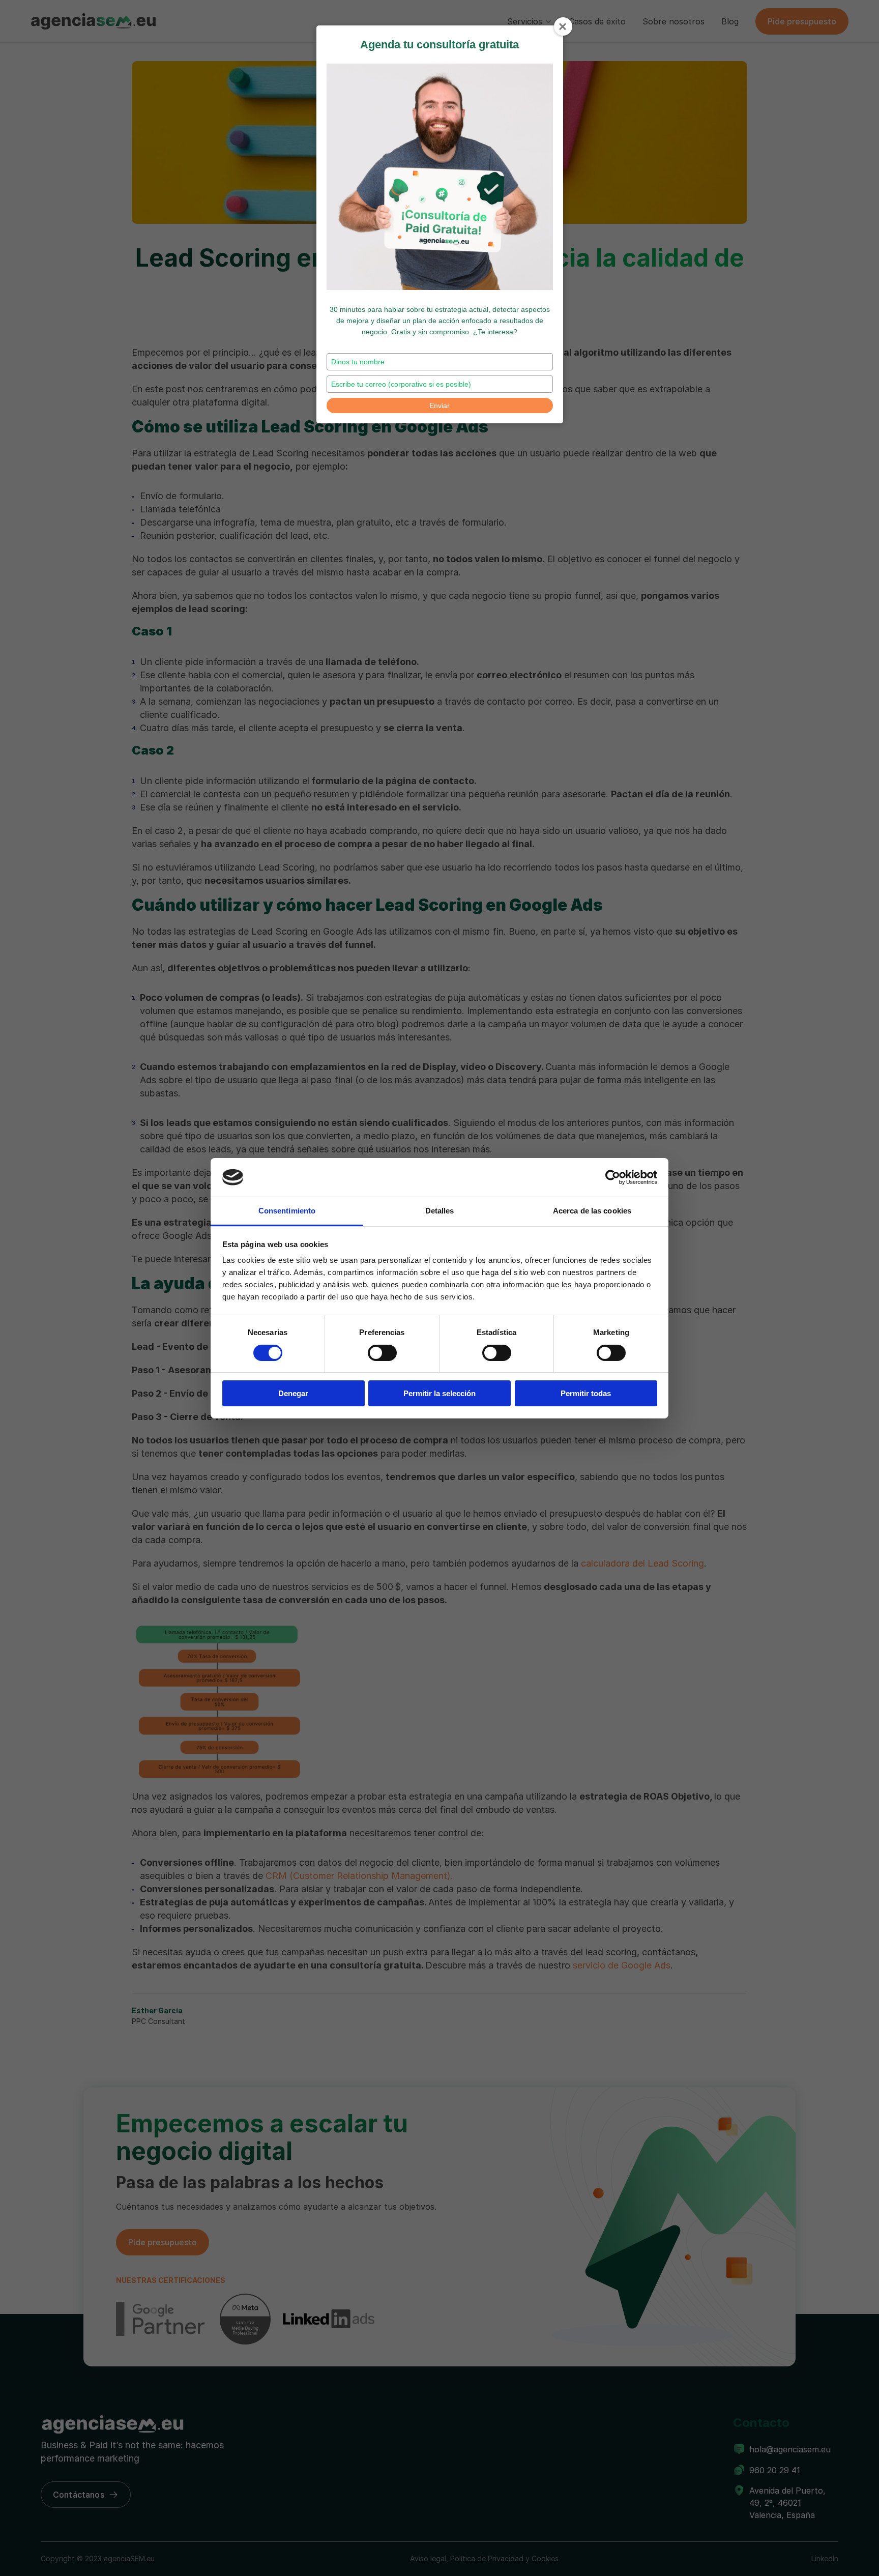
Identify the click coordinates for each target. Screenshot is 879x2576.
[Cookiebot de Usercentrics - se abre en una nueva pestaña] (613, 1177)
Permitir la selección (439, 1393)
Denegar (293, 1393)
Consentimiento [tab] (287, 1211)
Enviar (439, 406)
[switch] (382, 1353)
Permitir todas (586, 1393)
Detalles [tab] (440, 1211)
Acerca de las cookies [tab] (592, 1211)
